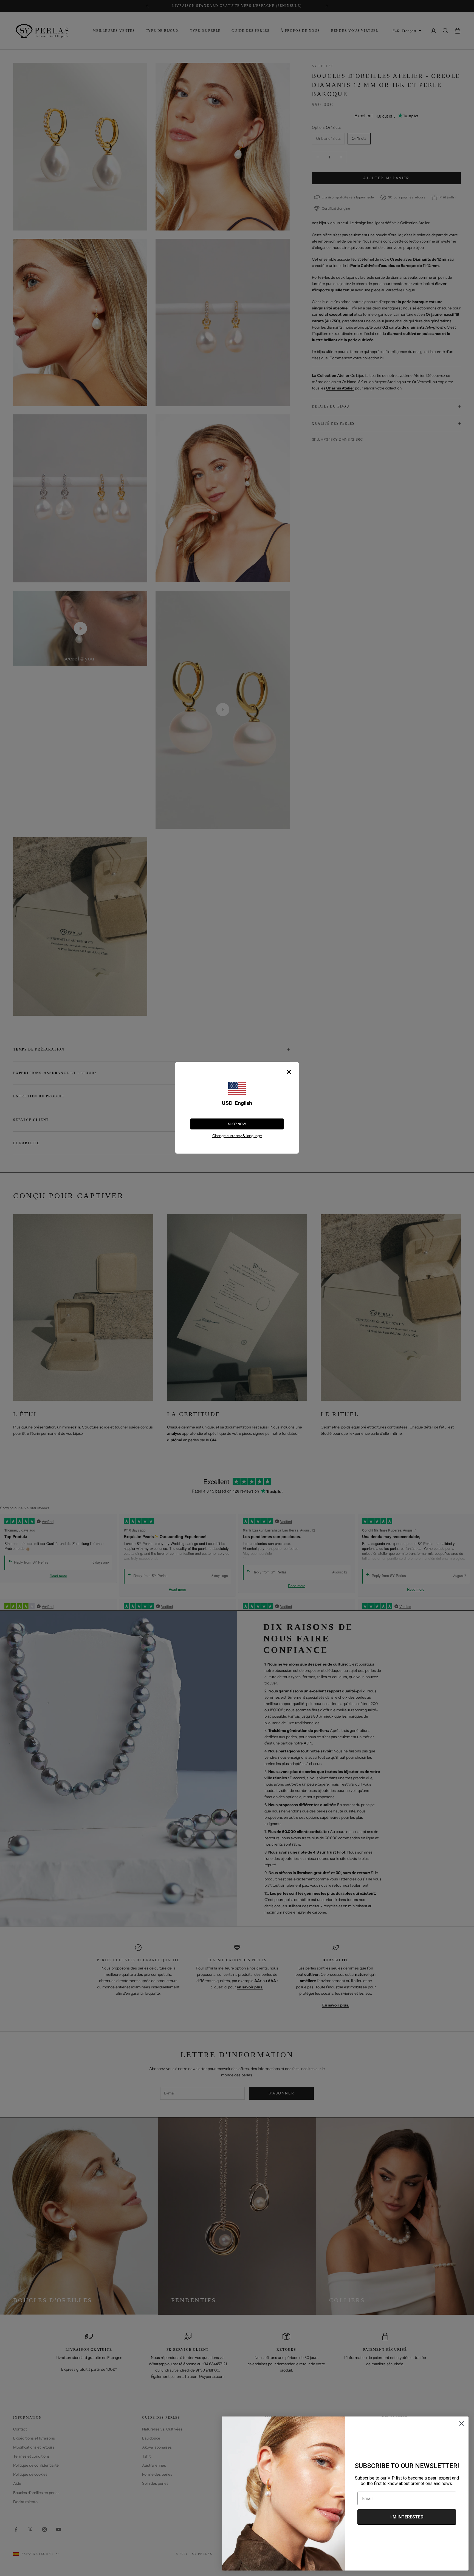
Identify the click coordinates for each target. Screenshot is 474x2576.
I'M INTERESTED (407, 2517)
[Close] (289, 1072)
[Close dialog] (462, 2423)
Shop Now (237, 1124)
